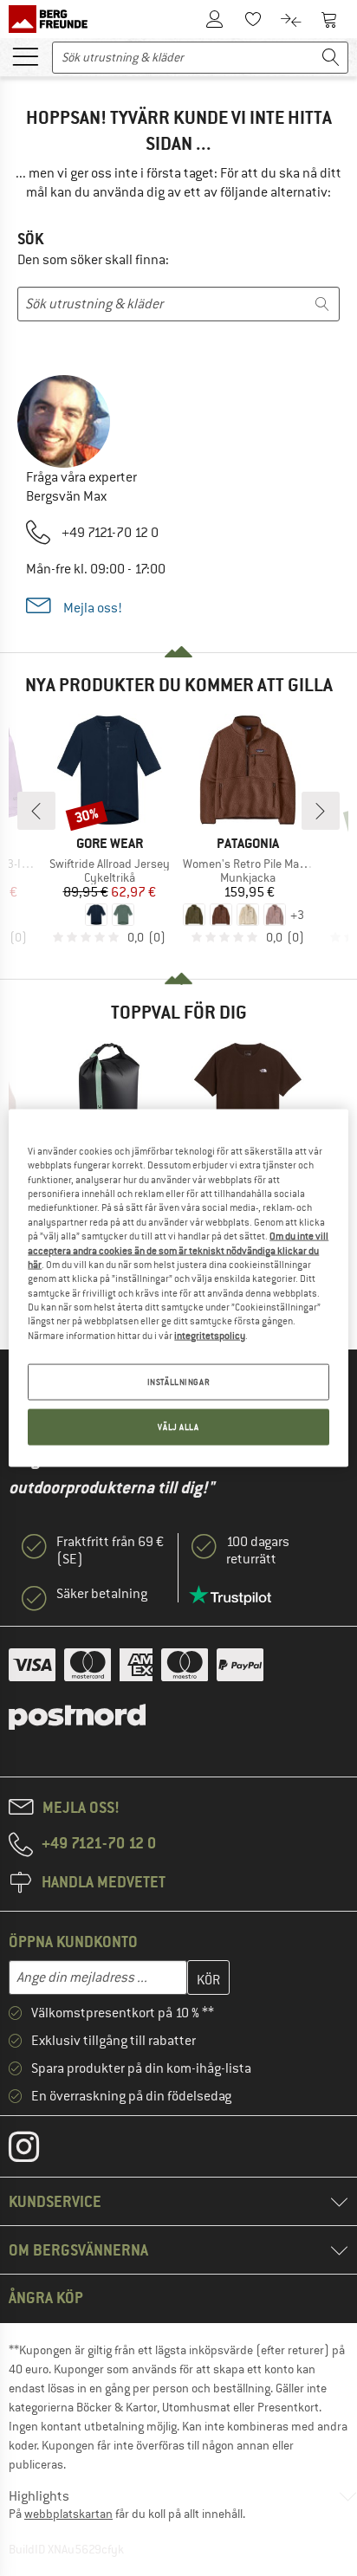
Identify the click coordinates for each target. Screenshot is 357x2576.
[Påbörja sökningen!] (331, 58)
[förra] (36, 811)
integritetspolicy (210, 1335)
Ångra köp (46, 2298)
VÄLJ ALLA (178, 1427)
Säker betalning (102, 1594)
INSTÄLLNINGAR (178, 1382)
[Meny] (25, 55)
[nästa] (321, 811)
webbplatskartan (68, 2514)
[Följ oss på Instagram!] (37, 2151)
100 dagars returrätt (258, 1550)
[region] (178, 1288)
